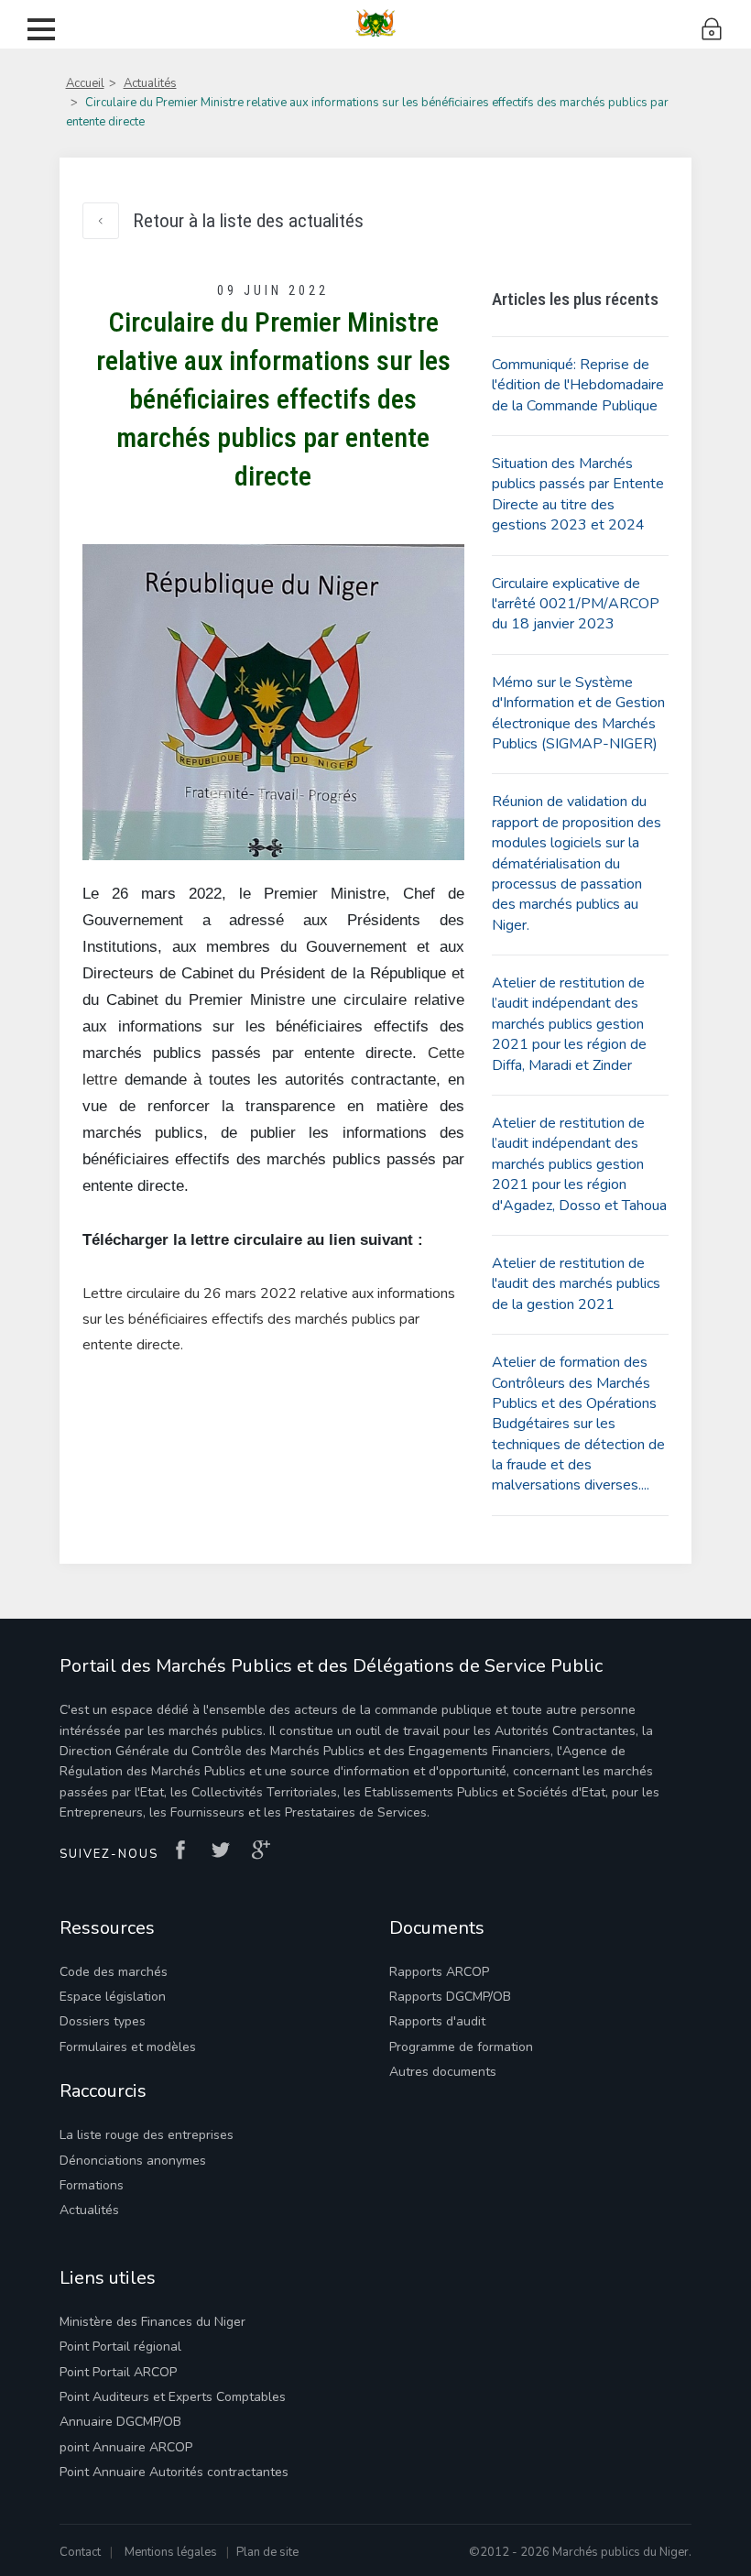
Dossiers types (103, 2021)
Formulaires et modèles (128, 2047)
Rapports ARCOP (439, 1972)
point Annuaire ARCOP (126, 2447)
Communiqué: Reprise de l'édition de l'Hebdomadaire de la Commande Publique (578, 385)
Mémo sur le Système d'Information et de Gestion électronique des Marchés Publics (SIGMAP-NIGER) (578, 713)
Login (712, 30)
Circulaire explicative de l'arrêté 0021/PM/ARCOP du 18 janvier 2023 (576, 604)
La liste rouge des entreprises (147, 2135)
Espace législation (113, 1997)
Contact (80, 2552)
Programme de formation (461, 2047)
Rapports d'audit (437, 2021)
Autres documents (443, 2072)
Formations (92, 2185)
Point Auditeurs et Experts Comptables (173, 2397)
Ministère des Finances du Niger (152, 2322)
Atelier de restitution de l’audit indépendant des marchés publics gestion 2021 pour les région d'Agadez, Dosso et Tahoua (579, 1164)
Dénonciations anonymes (133, 2161)
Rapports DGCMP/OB (450, 1997)
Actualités (150, 83)
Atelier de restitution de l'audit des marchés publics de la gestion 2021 (576, 1284)
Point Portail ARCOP (118, 2372)
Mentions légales (171, 2552)
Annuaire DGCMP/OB (120, 2422)
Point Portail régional (120, 2347)
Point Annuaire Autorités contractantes (174, 2472)
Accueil (85, 83)
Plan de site (267, 2552)
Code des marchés (114, 1972)
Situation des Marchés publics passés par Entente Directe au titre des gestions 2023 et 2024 (578, 494)
